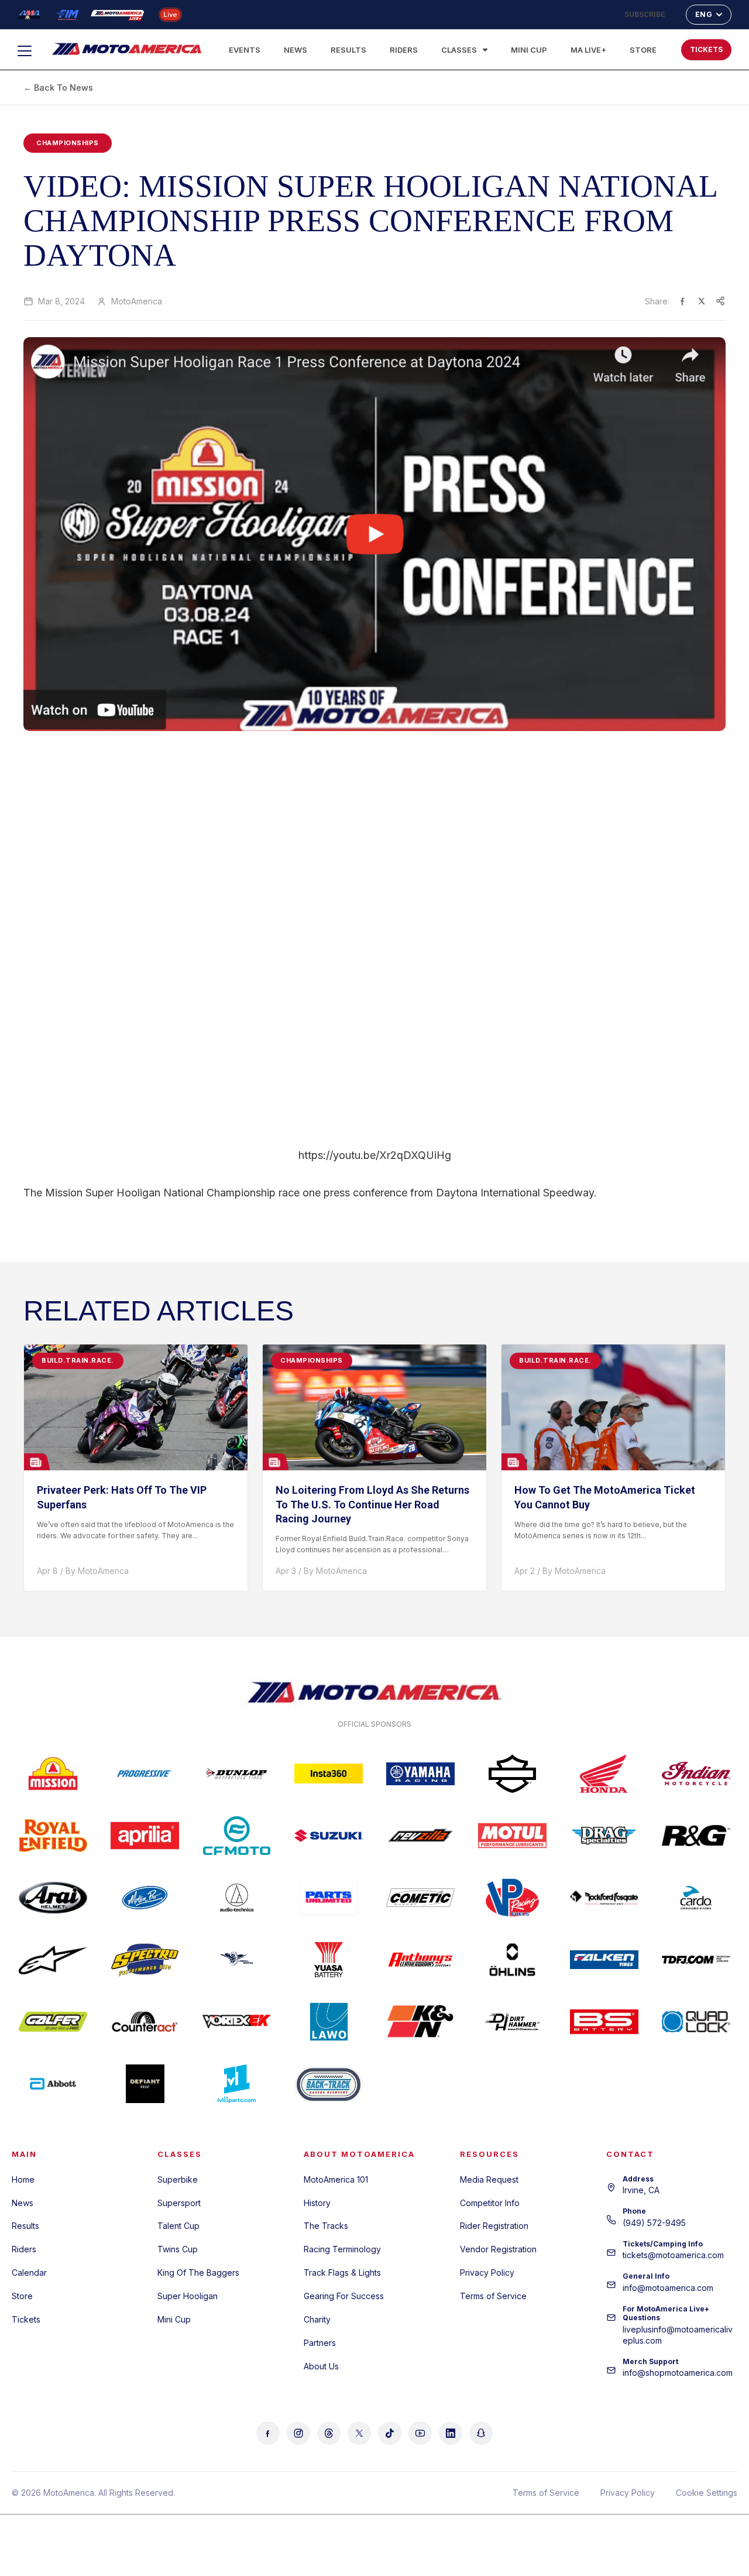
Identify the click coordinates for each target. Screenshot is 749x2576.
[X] (359, 2433)
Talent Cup (178, 2226)
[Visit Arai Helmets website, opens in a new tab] (53, 1898)
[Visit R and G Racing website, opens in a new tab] (696, 1836)
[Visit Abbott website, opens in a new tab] (53, 2084)
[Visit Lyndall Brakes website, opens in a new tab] (237, 1960)
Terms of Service (493, 2296)
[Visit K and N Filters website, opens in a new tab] (420, 2022)
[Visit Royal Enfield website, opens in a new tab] (53, 1836)
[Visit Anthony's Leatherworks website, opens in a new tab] (420, 1960)
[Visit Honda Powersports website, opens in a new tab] (604, 1774)
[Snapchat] (481, 2433)
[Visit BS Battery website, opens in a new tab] (604, 2022)
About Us (321, 2366)
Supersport (179, 2203)
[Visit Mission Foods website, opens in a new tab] (53, 1774)
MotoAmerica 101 (336, 2179)
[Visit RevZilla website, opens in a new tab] (420, 1836)
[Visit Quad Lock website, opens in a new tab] (696, 2022)
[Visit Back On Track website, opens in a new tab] (329, 2084)
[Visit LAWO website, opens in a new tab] (329, 2022)
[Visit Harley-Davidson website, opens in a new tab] (512, 1774)
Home (23, 2179)
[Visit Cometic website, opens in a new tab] (420, 1898)
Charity (317, 2319)
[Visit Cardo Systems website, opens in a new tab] (696, 1898)
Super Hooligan (188, 2296)
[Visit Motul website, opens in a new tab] (512, 1836)
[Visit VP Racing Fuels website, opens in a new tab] (512, 1898)
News (296, 50)
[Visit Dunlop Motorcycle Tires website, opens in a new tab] (237, 1774)
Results (348, 50)
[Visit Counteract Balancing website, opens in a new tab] (145, 2022)
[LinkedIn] (451, 2433)
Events (245, 50)
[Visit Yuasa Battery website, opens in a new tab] (329, 1960)
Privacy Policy (487, 2273)
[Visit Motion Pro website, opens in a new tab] (145, 1898)
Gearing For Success (344, 2296)
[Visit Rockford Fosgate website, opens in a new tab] (604, 1898)
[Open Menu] (30, 51)
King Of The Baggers (198, 2273)
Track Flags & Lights (342, 2273)
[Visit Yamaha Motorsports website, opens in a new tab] (420, 1774)
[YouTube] (420, 2433)
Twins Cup (178, 2249)
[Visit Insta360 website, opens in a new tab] (329, 1774)
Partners (320, 2343)
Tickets (26, 2319)
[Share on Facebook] (683, 301)
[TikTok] (390, 2433)
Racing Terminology (342, 2249)
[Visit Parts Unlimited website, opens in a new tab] (329, 1898)
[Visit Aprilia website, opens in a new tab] (145, 1836)
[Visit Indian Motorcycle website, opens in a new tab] (696, 1774)
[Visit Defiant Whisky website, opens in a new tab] (145, 2084)
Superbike (178, 2179)
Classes (459, 50)
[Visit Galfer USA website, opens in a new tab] (53, 2022)
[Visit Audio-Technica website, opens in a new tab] (237, 1898)
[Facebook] (268, 2433)
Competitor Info (490, 2203)
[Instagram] (298, 2433)
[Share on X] (702, 301)
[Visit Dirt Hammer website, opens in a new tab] (512, 2022)
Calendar (29, 2273)
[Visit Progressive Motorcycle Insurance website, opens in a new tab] (145, 1774)
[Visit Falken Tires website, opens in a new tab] (604, 1960)
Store (643, 50)
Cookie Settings (707, 2493)
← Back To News (58, 88)
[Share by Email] (720, 301)
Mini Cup (529, 50)
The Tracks (326, 2226)
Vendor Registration (498, 2249)
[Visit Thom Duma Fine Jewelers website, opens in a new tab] (696, 1960)
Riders (404, 50)
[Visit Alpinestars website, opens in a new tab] (53, 1960)
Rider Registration (494, 2226)
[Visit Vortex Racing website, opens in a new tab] (237, 2022)
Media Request (489, 2179)
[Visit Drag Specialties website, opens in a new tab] (604, 1836)
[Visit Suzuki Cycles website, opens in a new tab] (329, 1836)
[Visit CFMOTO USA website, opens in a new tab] (237, 1836)
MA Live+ (588, 50)
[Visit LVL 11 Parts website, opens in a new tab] (237, 2084)
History (317, 2203)
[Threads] (329, 2433)
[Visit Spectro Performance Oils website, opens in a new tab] (145, 1960)
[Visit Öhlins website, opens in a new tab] (512, 1960)
